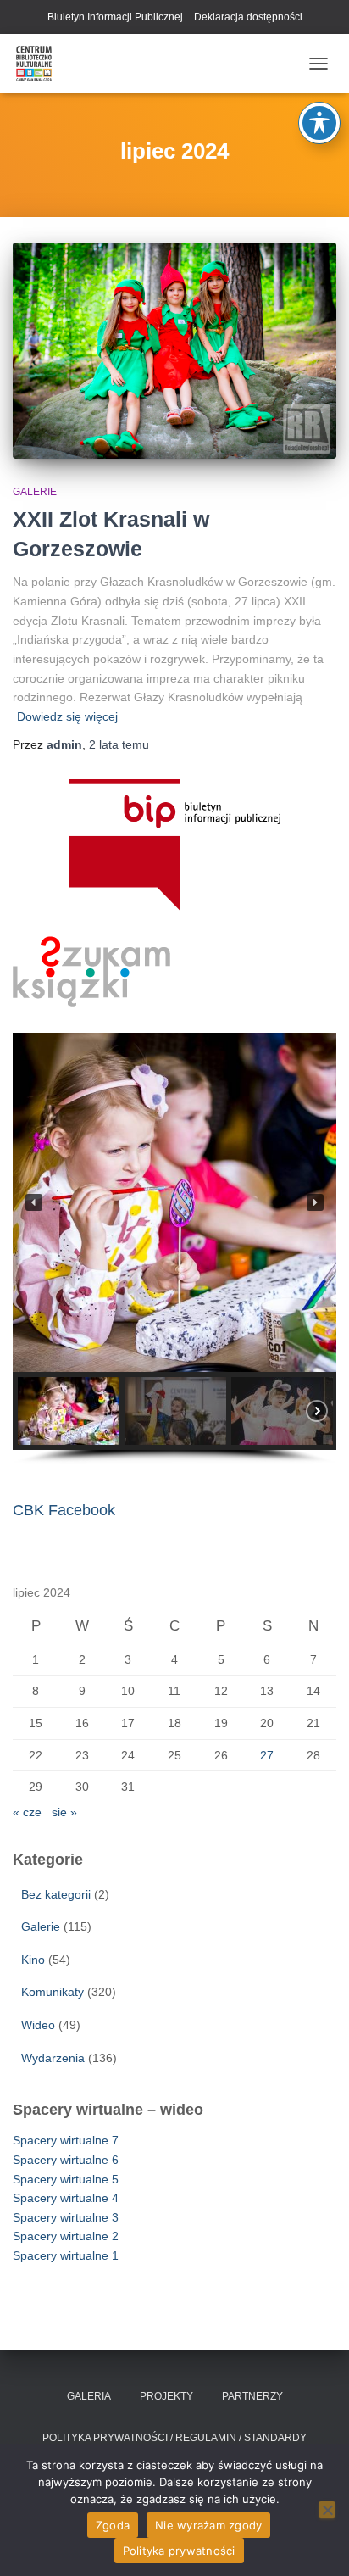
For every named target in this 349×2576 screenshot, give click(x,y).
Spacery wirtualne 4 (66, 2198)
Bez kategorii (56, 1894)
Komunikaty (53, 1992)
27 (267, 1755)
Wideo (38, 2025)
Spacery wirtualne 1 (66, 2255)
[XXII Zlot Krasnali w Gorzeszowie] (174, 351)
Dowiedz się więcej (67, 716)
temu (119, 744)
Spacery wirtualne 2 (66, 2236)
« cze (27, 1812)
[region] (174, 1249)
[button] (34, 1202)
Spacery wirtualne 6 (66, 2160)
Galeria (89, 2396)
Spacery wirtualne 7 (66, 2140)
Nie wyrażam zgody (208, 2525)
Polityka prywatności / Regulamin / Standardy (174, 2438)
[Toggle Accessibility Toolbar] (319, 123)
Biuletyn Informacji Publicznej (115, 17)
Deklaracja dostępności (248, 17)
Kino (33, 1960)
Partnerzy (252, 2396)
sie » (64, 1812)
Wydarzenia (53, 2058)
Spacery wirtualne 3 (66, 2217)
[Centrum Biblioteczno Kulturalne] (40, 64)
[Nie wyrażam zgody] (327, 2510)
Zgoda (113, 2525)
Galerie (35, 492)
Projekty (166, 2396)
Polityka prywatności (179, 2551)
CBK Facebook (64, 1510)
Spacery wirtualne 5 (66, 2179)
